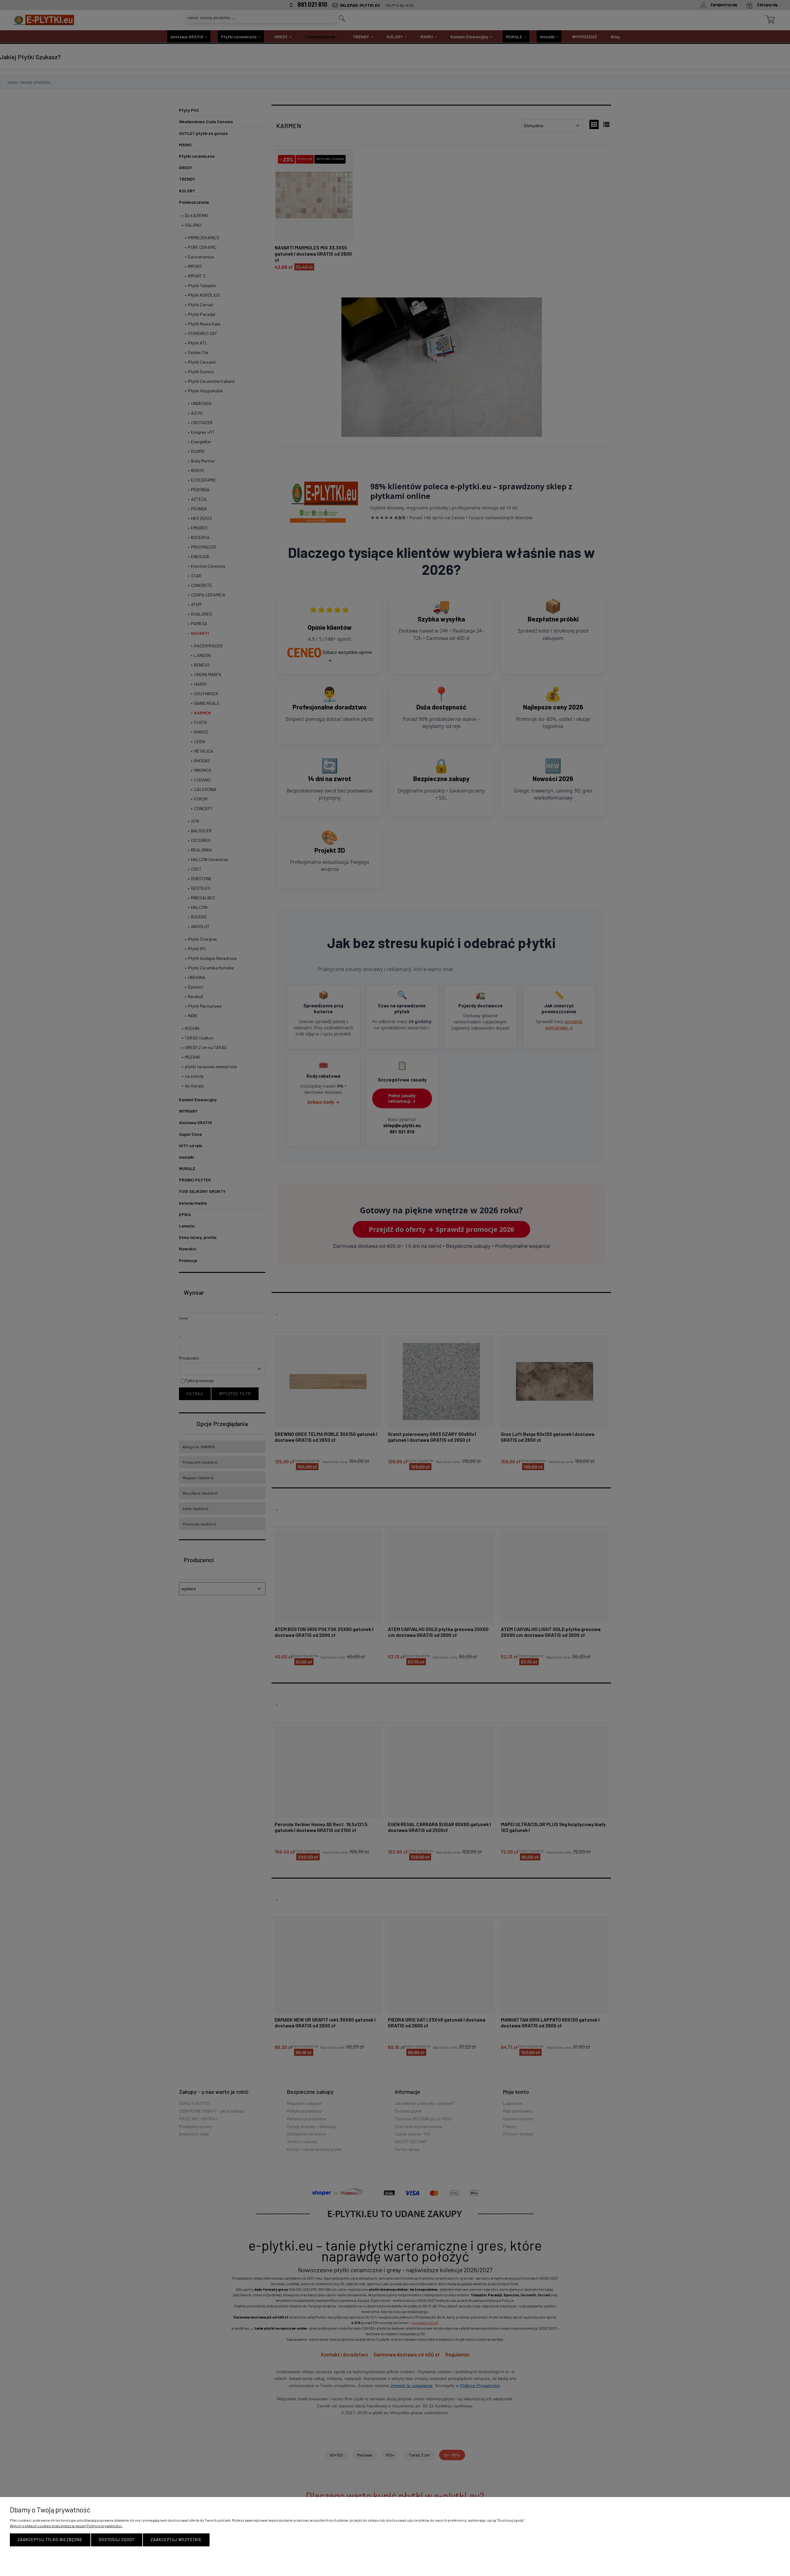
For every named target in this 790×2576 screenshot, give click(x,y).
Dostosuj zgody (117, 2540)
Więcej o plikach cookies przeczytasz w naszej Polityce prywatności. (66, 2526)
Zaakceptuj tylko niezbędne (50, 2540)
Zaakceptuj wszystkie (176, 2540)
